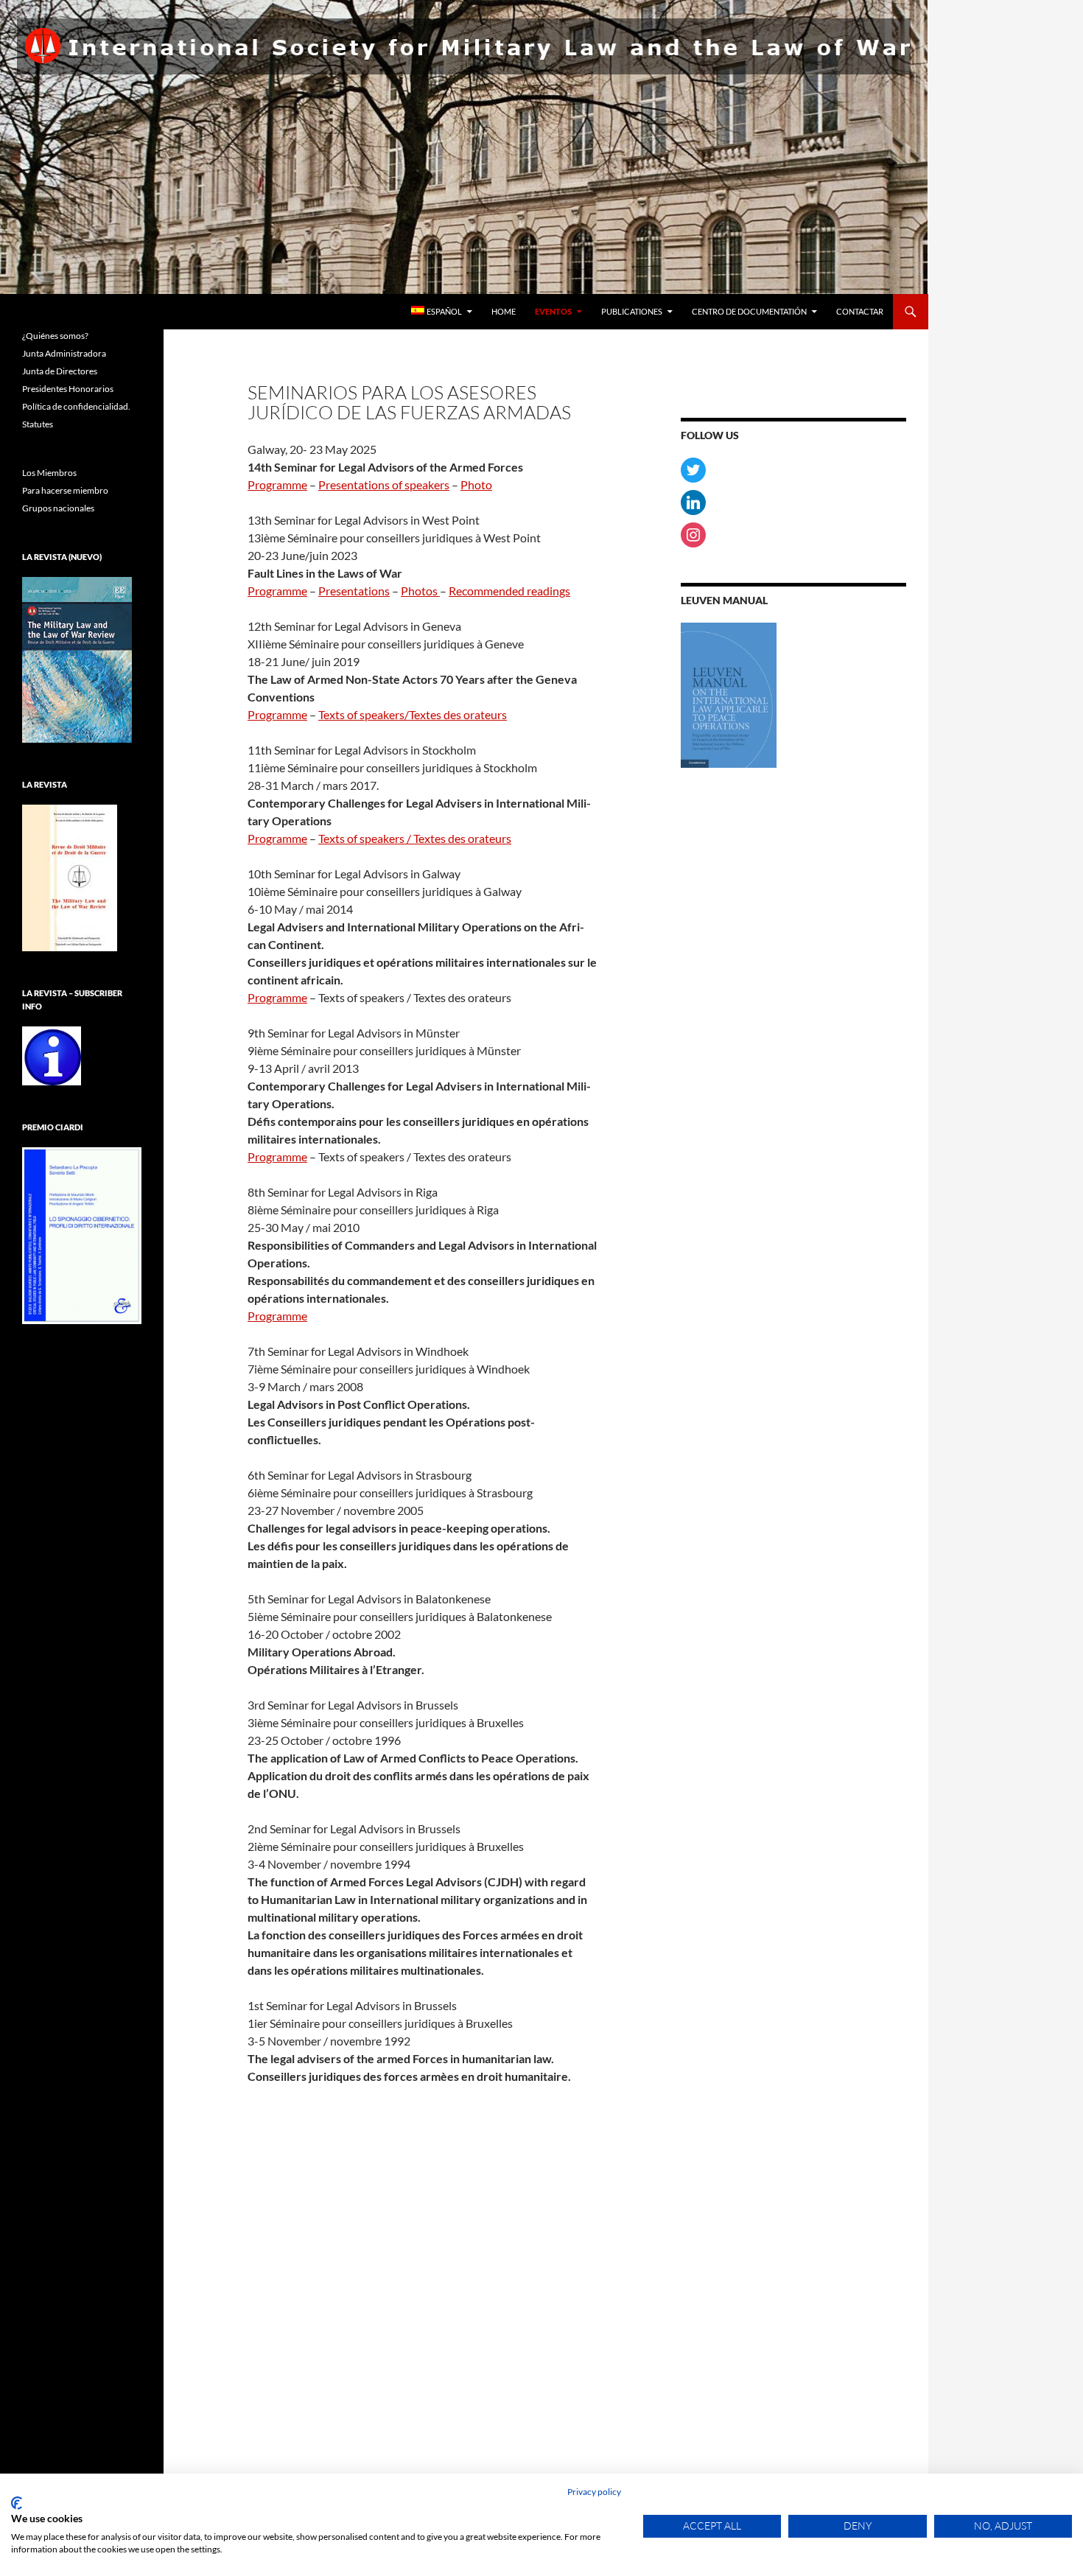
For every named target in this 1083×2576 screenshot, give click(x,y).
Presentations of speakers (384, 484)
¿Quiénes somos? (55, 336)
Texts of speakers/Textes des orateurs (413, 714)
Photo (476, 484)
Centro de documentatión (749, 311)
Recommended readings (509, 591)
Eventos (553, 311)
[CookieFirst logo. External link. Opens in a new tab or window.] (17, 2503)
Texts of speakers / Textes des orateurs (415, 838)
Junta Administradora (64, 353)
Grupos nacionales (58, 508)
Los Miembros (49, 473)
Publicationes (632, 311)
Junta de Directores (60, 371)
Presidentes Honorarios (68, 389)
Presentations (354, 591)
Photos (420, 591)
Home (504, 311)
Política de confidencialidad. (76, 406)
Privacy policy (594, 2492)
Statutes (38, 424)
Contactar (860, 311)
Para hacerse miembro (65, 490)
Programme (277, 484)
